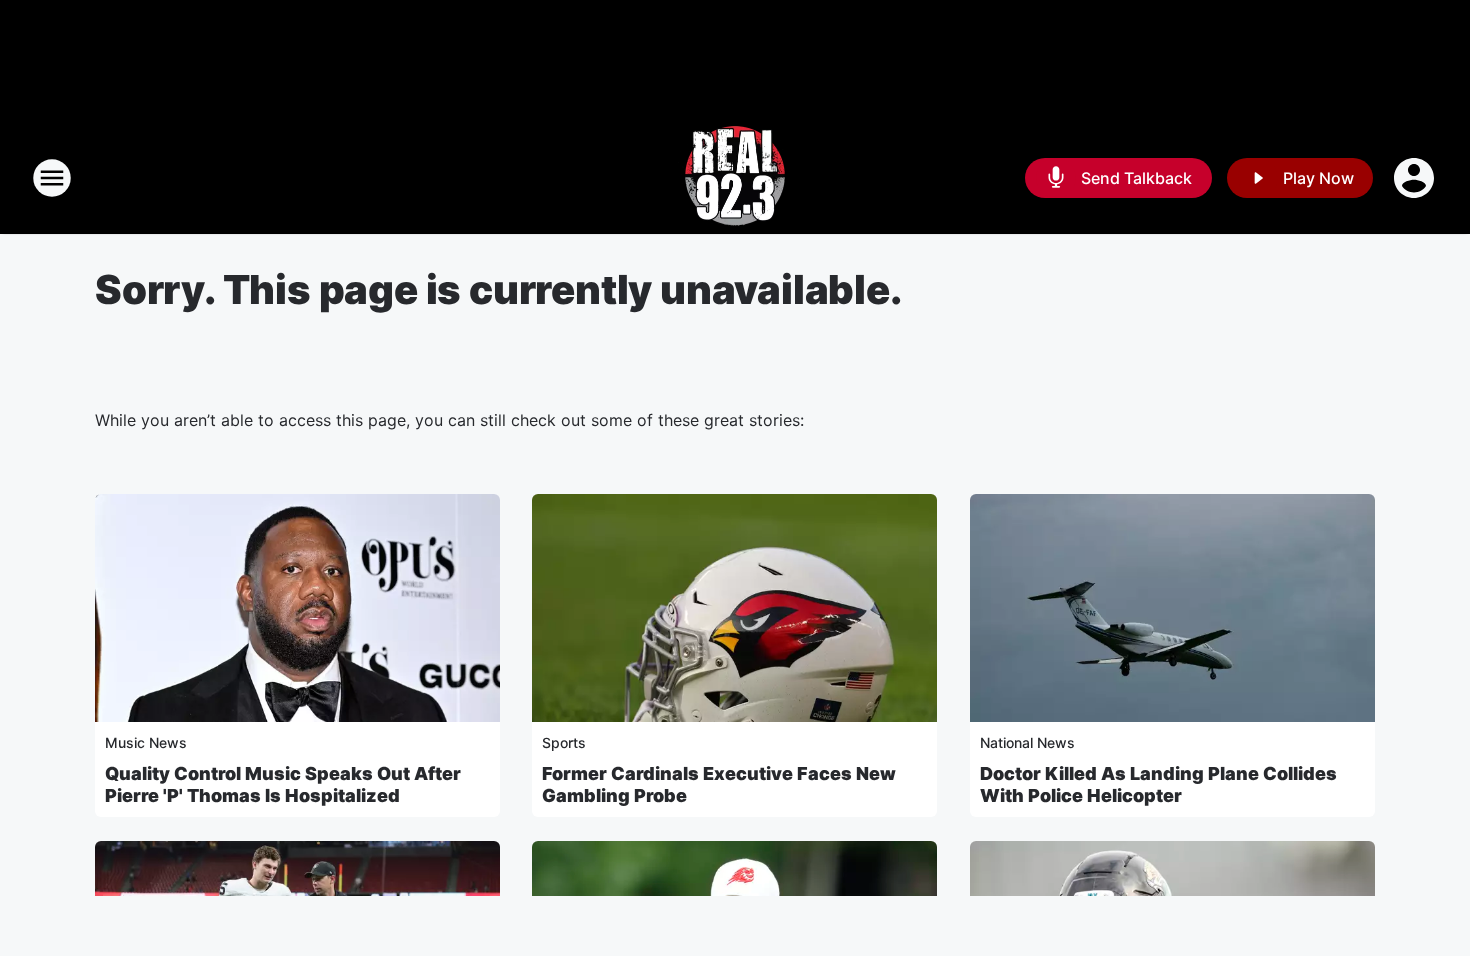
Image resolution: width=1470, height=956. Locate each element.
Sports (564, 742)
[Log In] (1416, 178)
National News (1027, 742)
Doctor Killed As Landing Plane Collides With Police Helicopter (1158, 784)
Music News (146, 742)
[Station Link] (735, 178)
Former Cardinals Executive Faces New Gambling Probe (719, 784)
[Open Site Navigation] (52, 178)
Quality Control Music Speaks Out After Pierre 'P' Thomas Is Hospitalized (283, 784)
